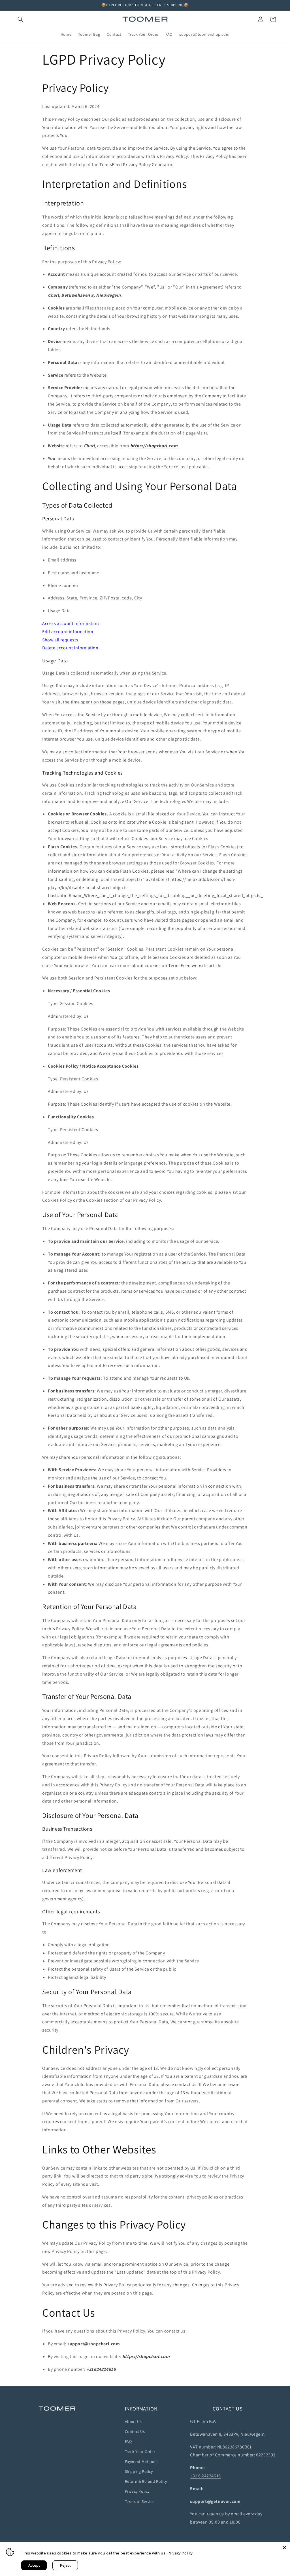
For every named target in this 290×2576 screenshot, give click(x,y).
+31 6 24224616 (205, 2476)
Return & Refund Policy (146, 2481)
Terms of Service (140, 2501)
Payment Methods (141, 2461)
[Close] (284, 2548)
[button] (20, 19)
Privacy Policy (137, 2491)
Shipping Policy (139, 2471)
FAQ (128, 2441)
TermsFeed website (188, 965)
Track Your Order (140, 2452)
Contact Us (135, 2431)
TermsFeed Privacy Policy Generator (136, 165)
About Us (133, 2422)
